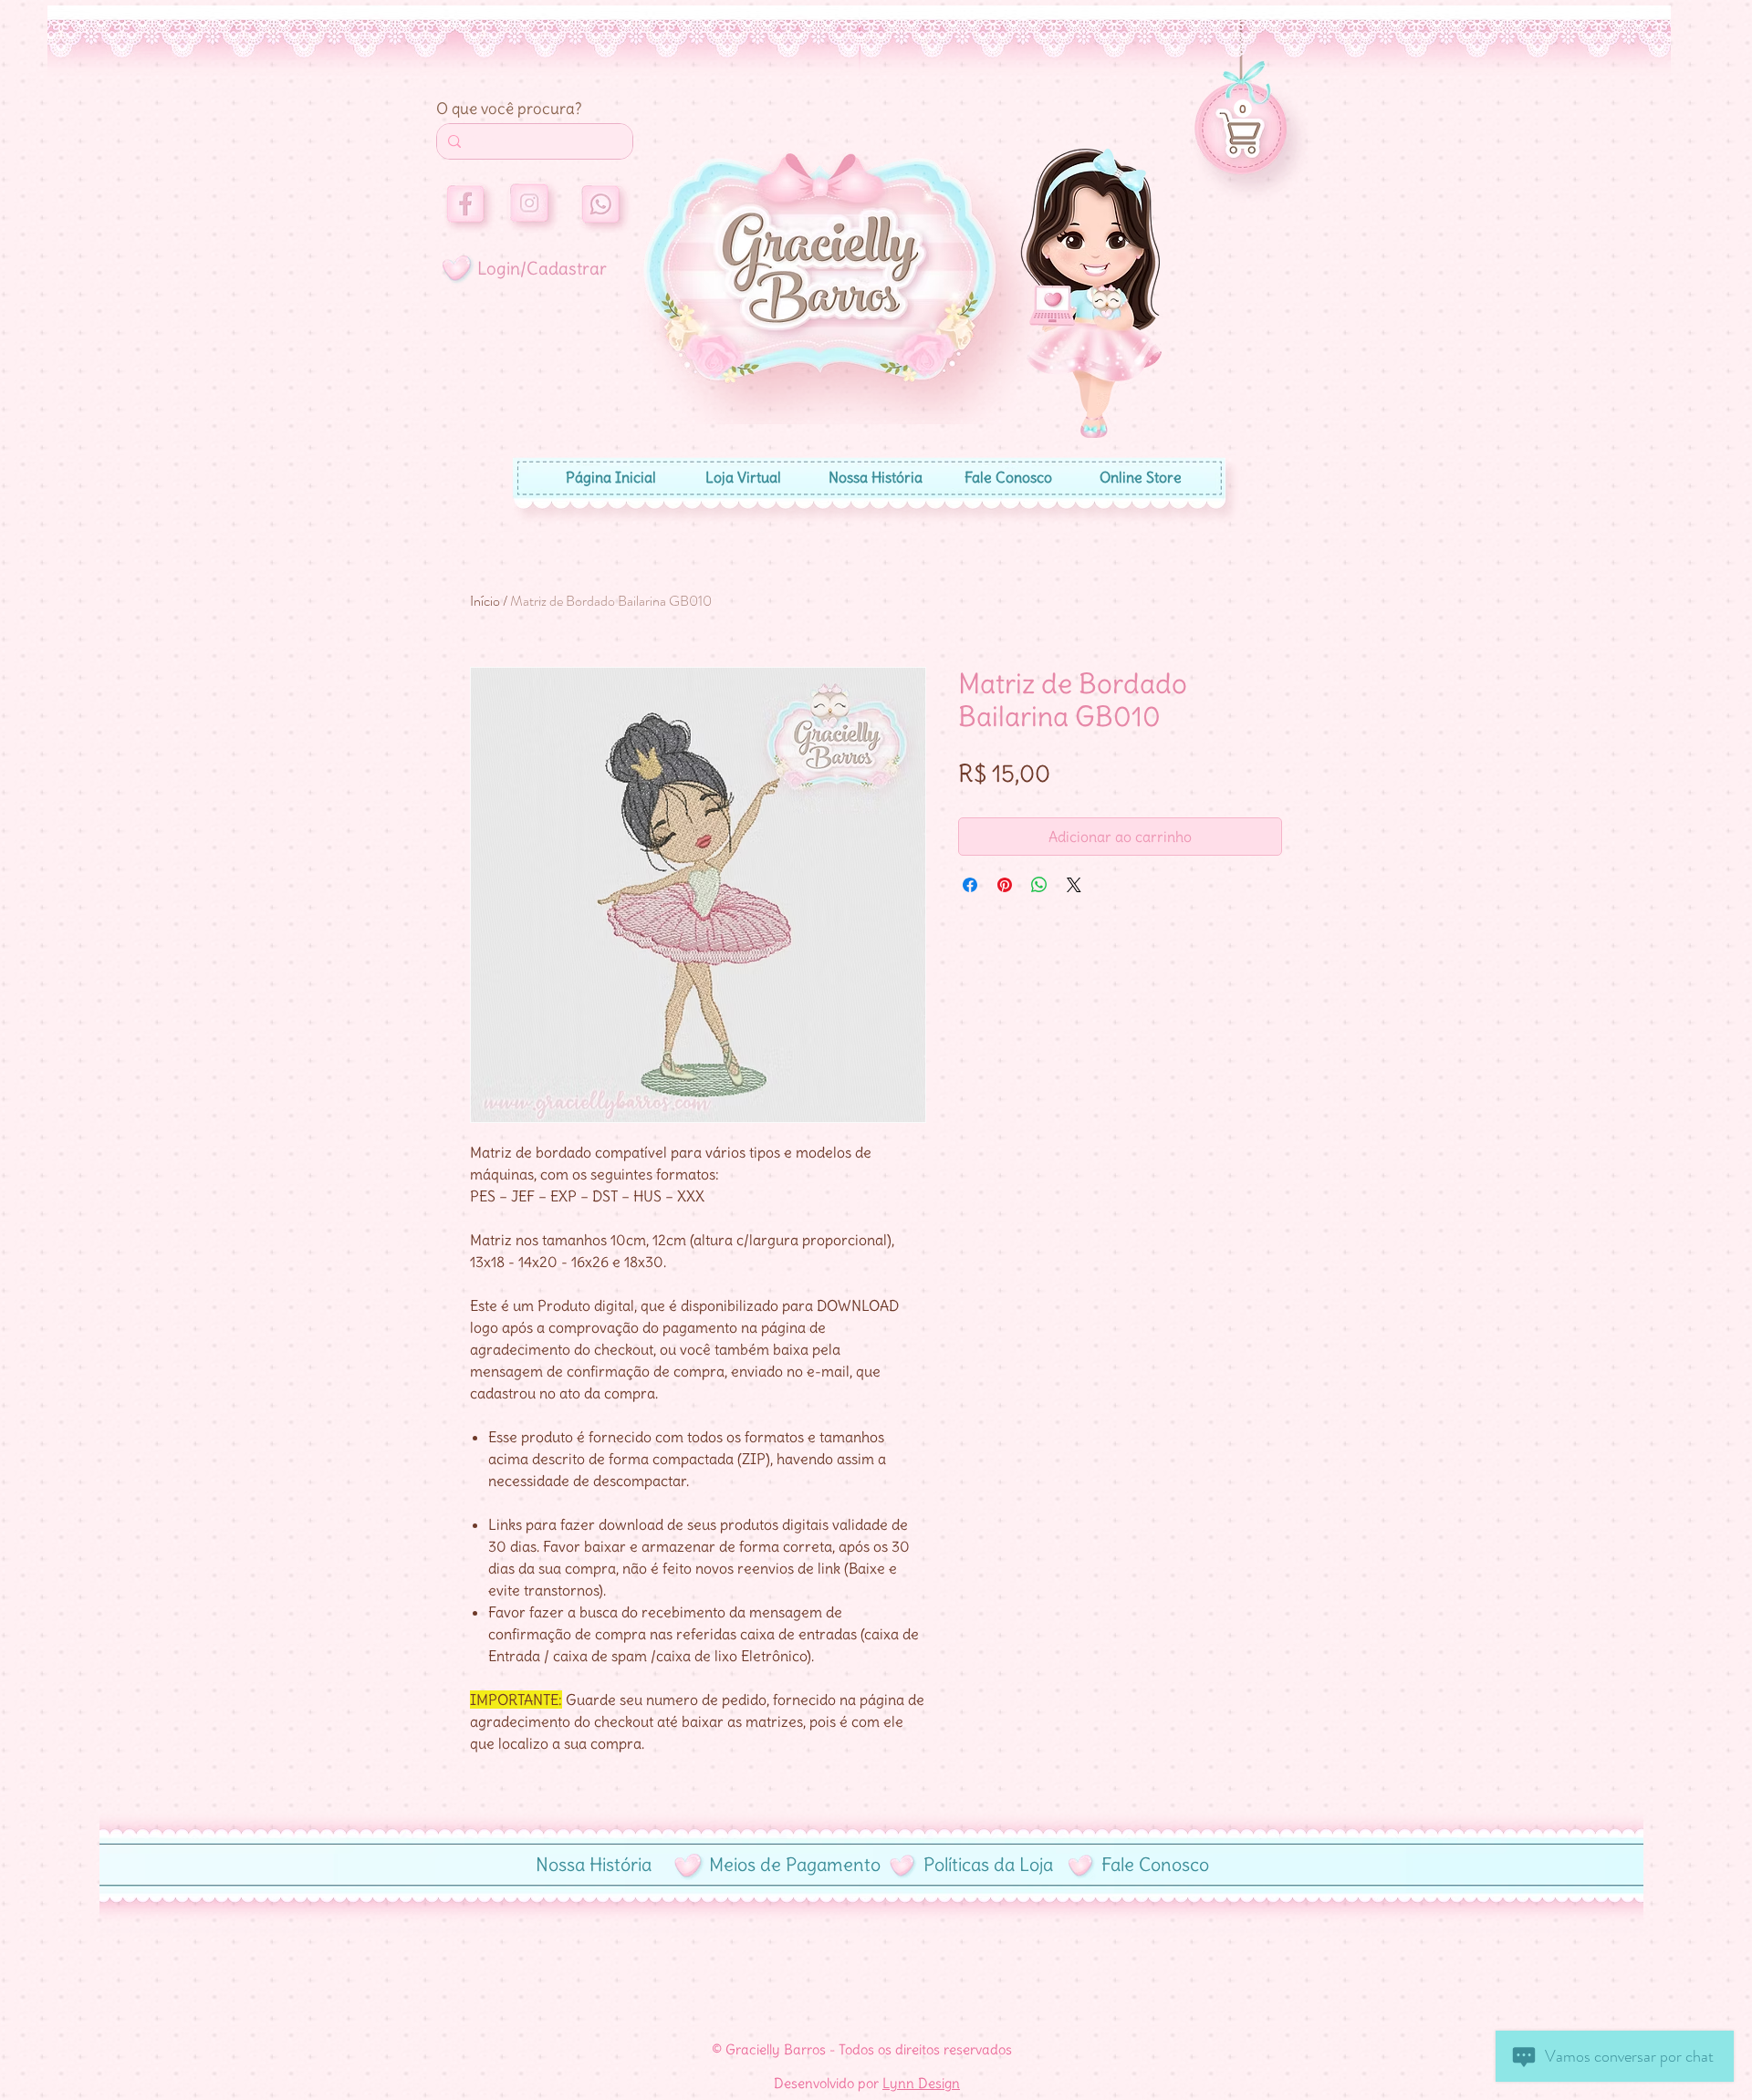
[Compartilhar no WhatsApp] (1039, 885)
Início (485, 601)
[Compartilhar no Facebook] (970, 885)
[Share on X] (1074, 885)
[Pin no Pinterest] (1005, 885)
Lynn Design (921, 2083)
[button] (1243, 109)
